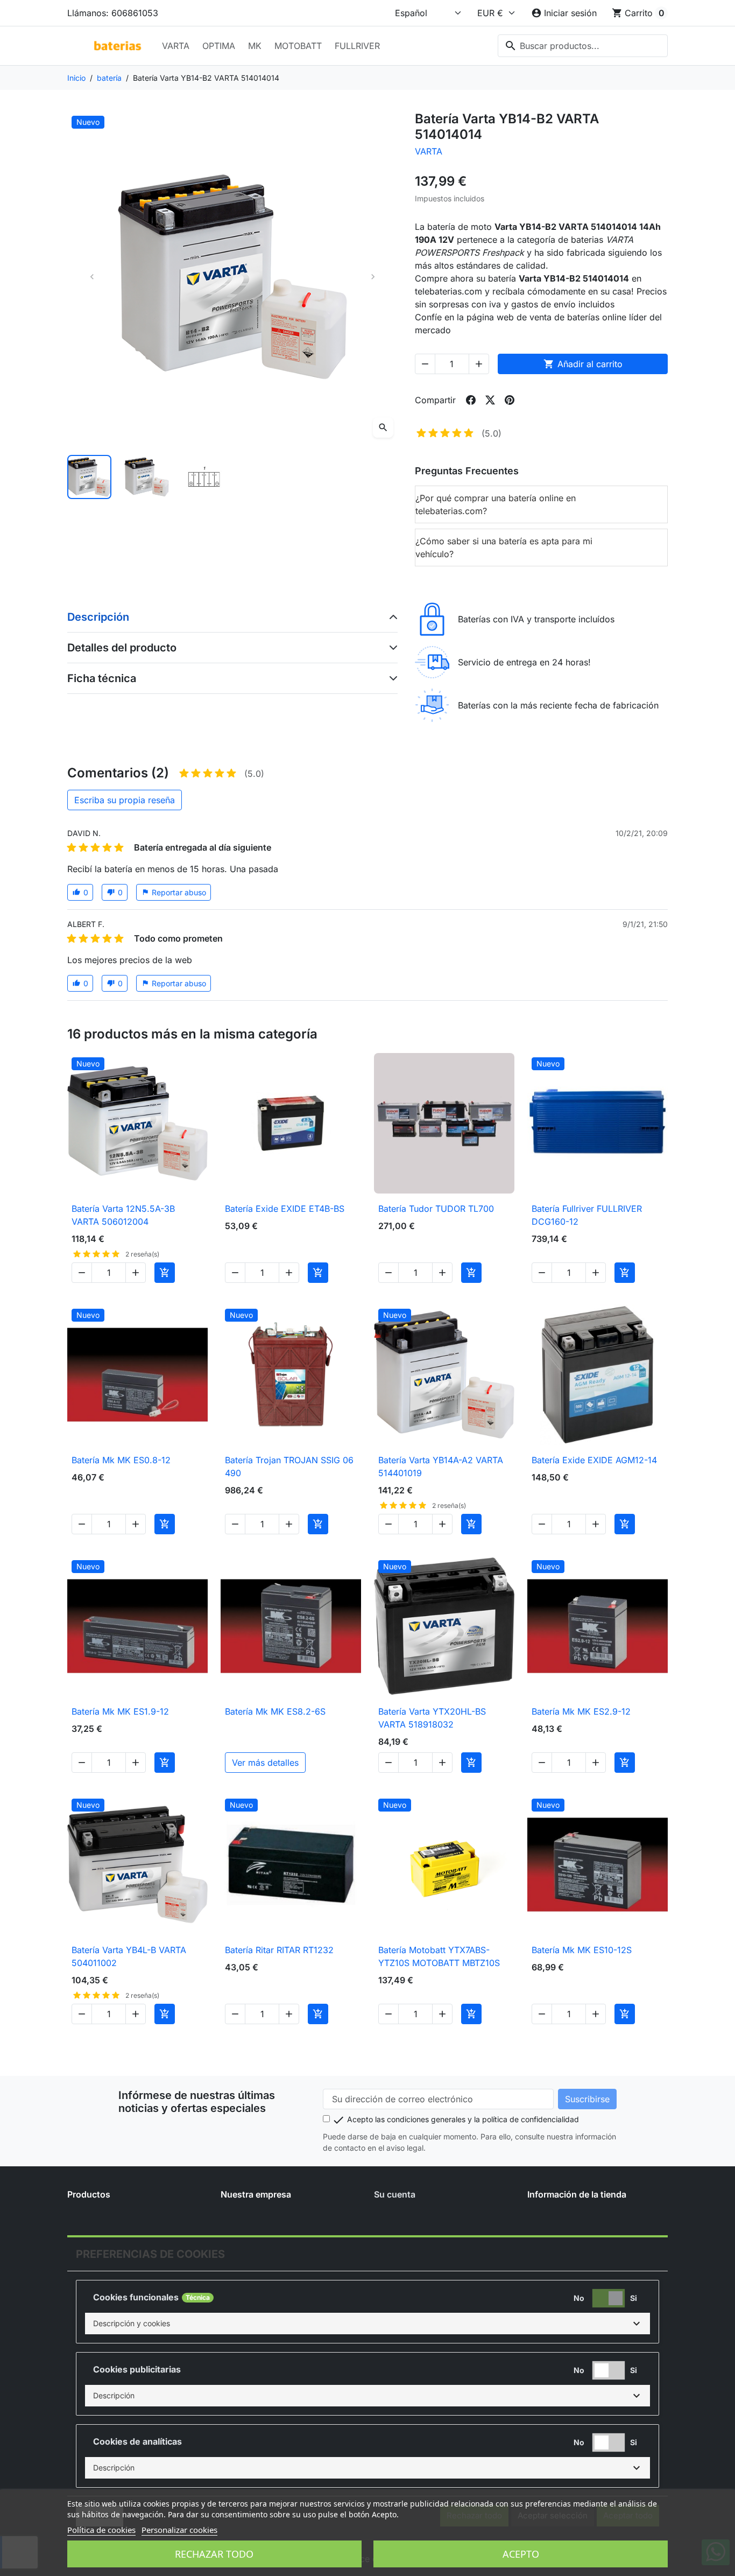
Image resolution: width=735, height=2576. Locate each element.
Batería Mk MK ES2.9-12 (581, 1711)
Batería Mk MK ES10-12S (582, 1950)
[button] (367, 2324)
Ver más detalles (265, 1763)
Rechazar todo (214, 2554)
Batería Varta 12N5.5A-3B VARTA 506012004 (123, 1215)
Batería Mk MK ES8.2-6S (275, 1711)
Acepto (521, 2554)
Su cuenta (395, 2194)
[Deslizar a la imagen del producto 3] (204, 477)
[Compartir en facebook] (471, 400)
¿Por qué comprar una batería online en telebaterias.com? (496, 504)
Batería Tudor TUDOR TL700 (436, 1209)
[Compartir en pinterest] (510, 400)
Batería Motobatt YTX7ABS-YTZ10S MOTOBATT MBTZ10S (439, 1956)
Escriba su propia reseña (125, 800)
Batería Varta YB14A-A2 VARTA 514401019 (441, 1466)
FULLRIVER (357, 46)
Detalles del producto (122, 648)
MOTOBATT (298, 46)
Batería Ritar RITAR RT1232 (279, 1950)
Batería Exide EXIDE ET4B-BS (285, 1209)
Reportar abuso (174, 892)
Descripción (98, 617)
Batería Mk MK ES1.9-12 (120, 1711)
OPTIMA (219, 46)
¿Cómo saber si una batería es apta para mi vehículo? (504, 548)
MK (255, 46)
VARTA (176, 46)
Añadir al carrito (583, 364)
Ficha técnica (102, 678)
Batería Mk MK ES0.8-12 (121, 1460)
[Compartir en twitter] (490, 400)
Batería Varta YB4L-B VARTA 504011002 (129, 1956)
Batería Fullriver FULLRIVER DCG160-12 (587, 1215)
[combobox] (583, 46)
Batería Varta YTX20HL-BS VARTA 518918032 (432, 1718)
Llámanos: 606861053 (113, 13)
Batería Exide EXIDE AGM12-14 (594, 1460)
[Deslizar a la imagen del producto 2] (146, 477)
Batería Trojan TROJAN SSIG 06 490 (289, 1466)
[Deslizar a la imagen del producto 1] (89, 477)
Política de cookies (101, 2530)
